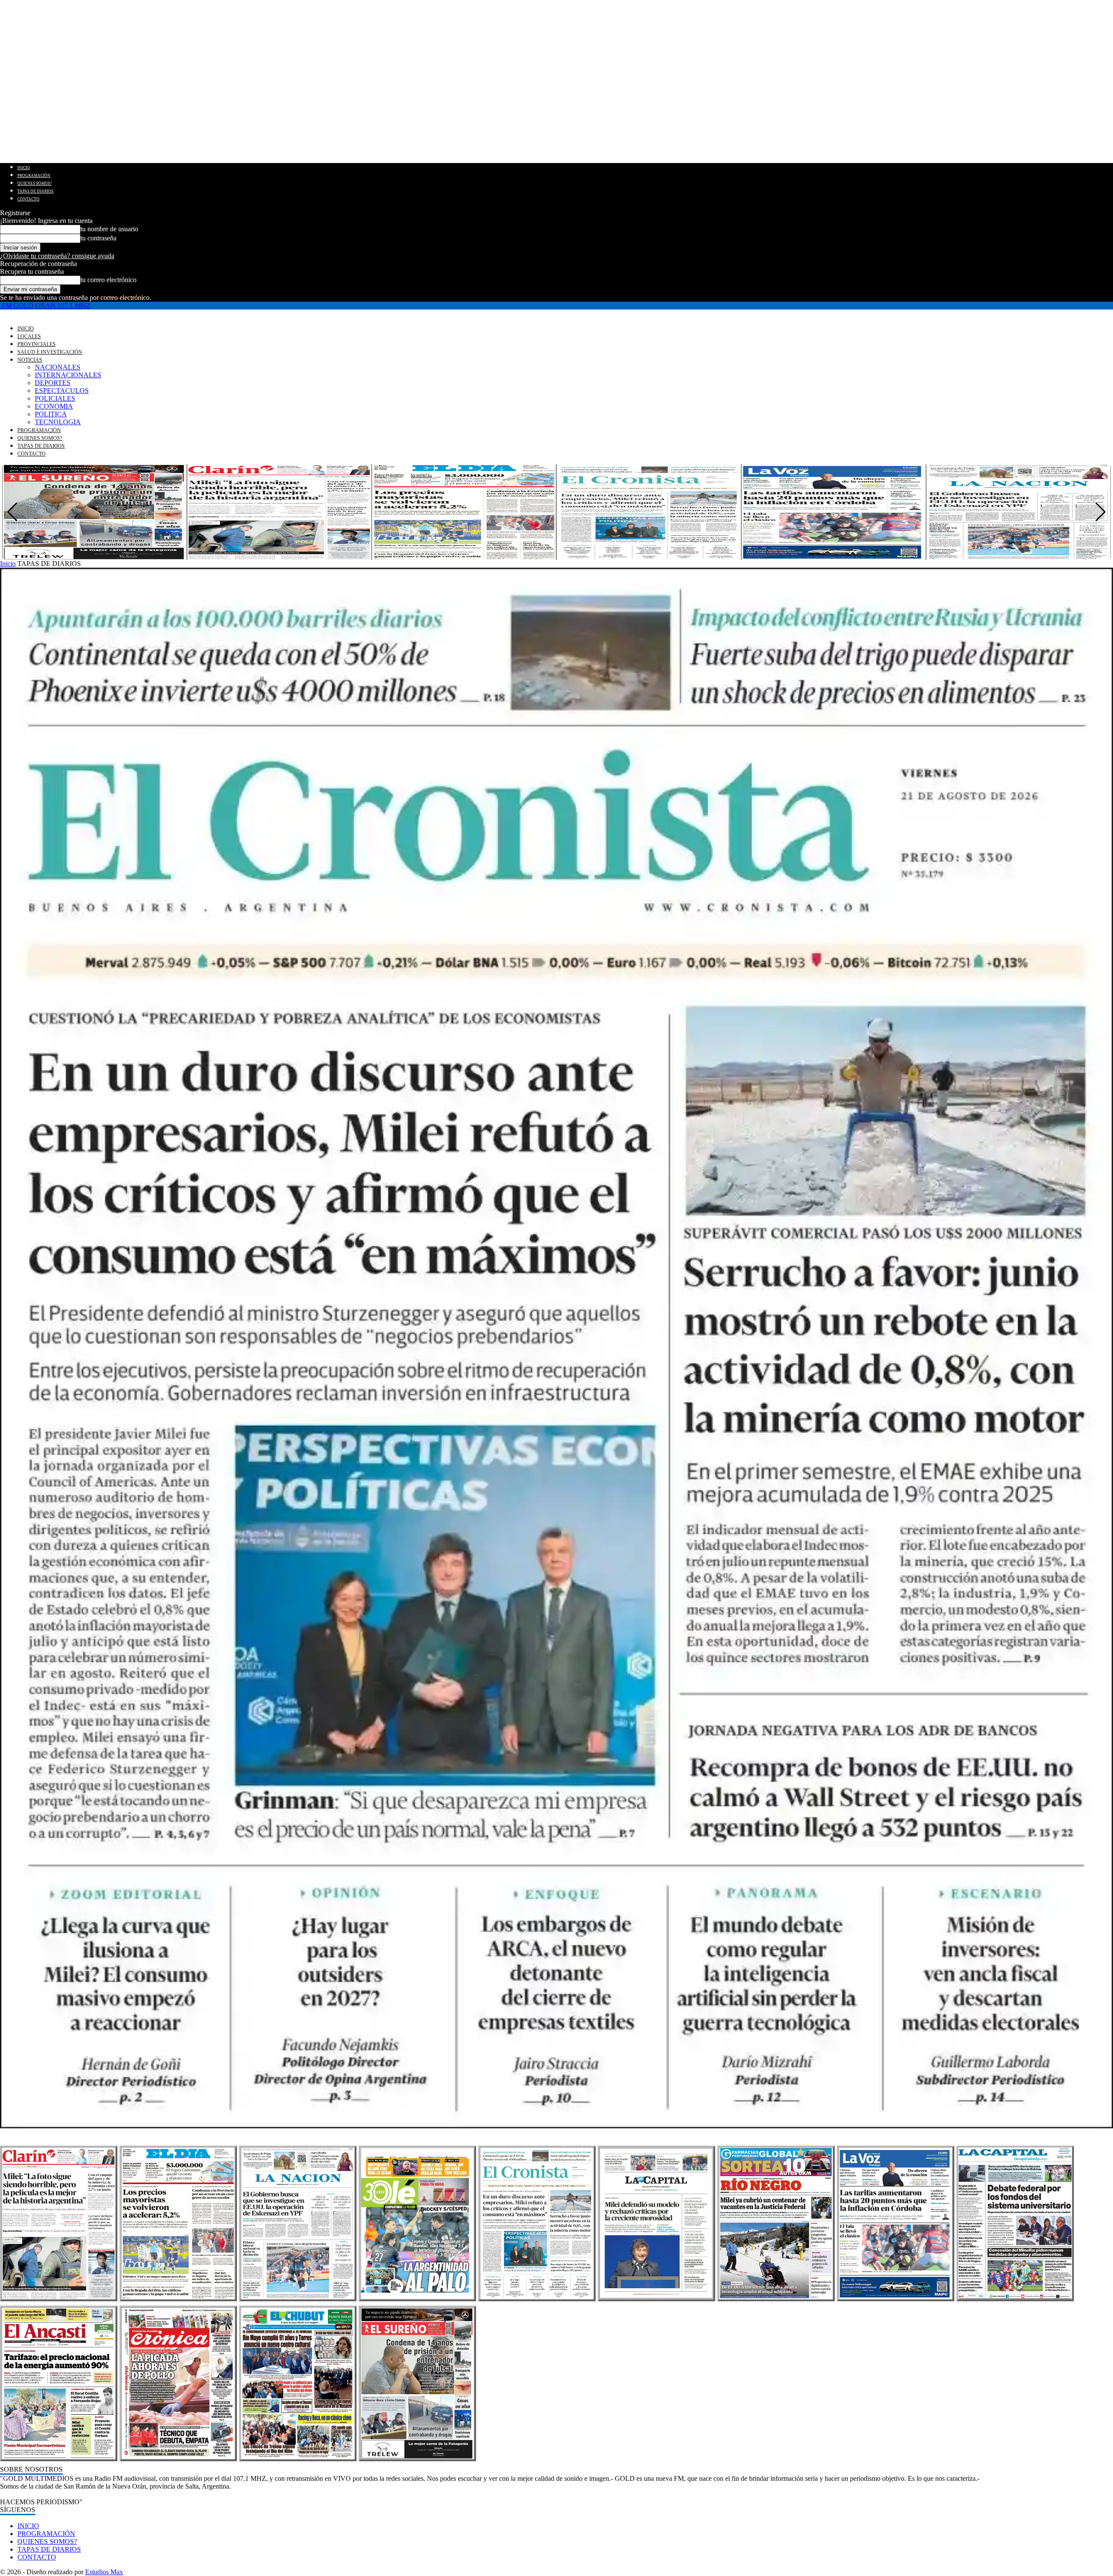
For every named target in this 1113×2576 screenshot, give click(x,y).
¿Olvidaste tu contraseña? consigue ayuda (57, 256)
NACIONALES (58, 367)
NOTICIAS (30, 360)
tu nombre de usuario (109, 229)
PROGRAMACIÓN (34, 176)
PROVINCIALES (37, 344)
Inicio (8, 564)
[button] (1101, 512)
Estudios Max (104, 2572)
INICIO (24, 168)
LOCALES (29, 336)
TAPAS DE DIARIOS (35, 191)
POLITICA (51, 414)
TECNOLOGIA (58, 422)
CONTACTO (28, 199)
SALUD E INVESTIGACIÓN (50, 352)
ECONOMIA (54, 406)
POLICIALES (55, 398)
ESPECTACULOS (62, 391)
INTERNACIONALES (68, 375)
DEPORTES (53, 383)
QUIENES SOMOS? (35, 183)
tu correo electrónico (108, 280)
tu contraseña (98, 238)
